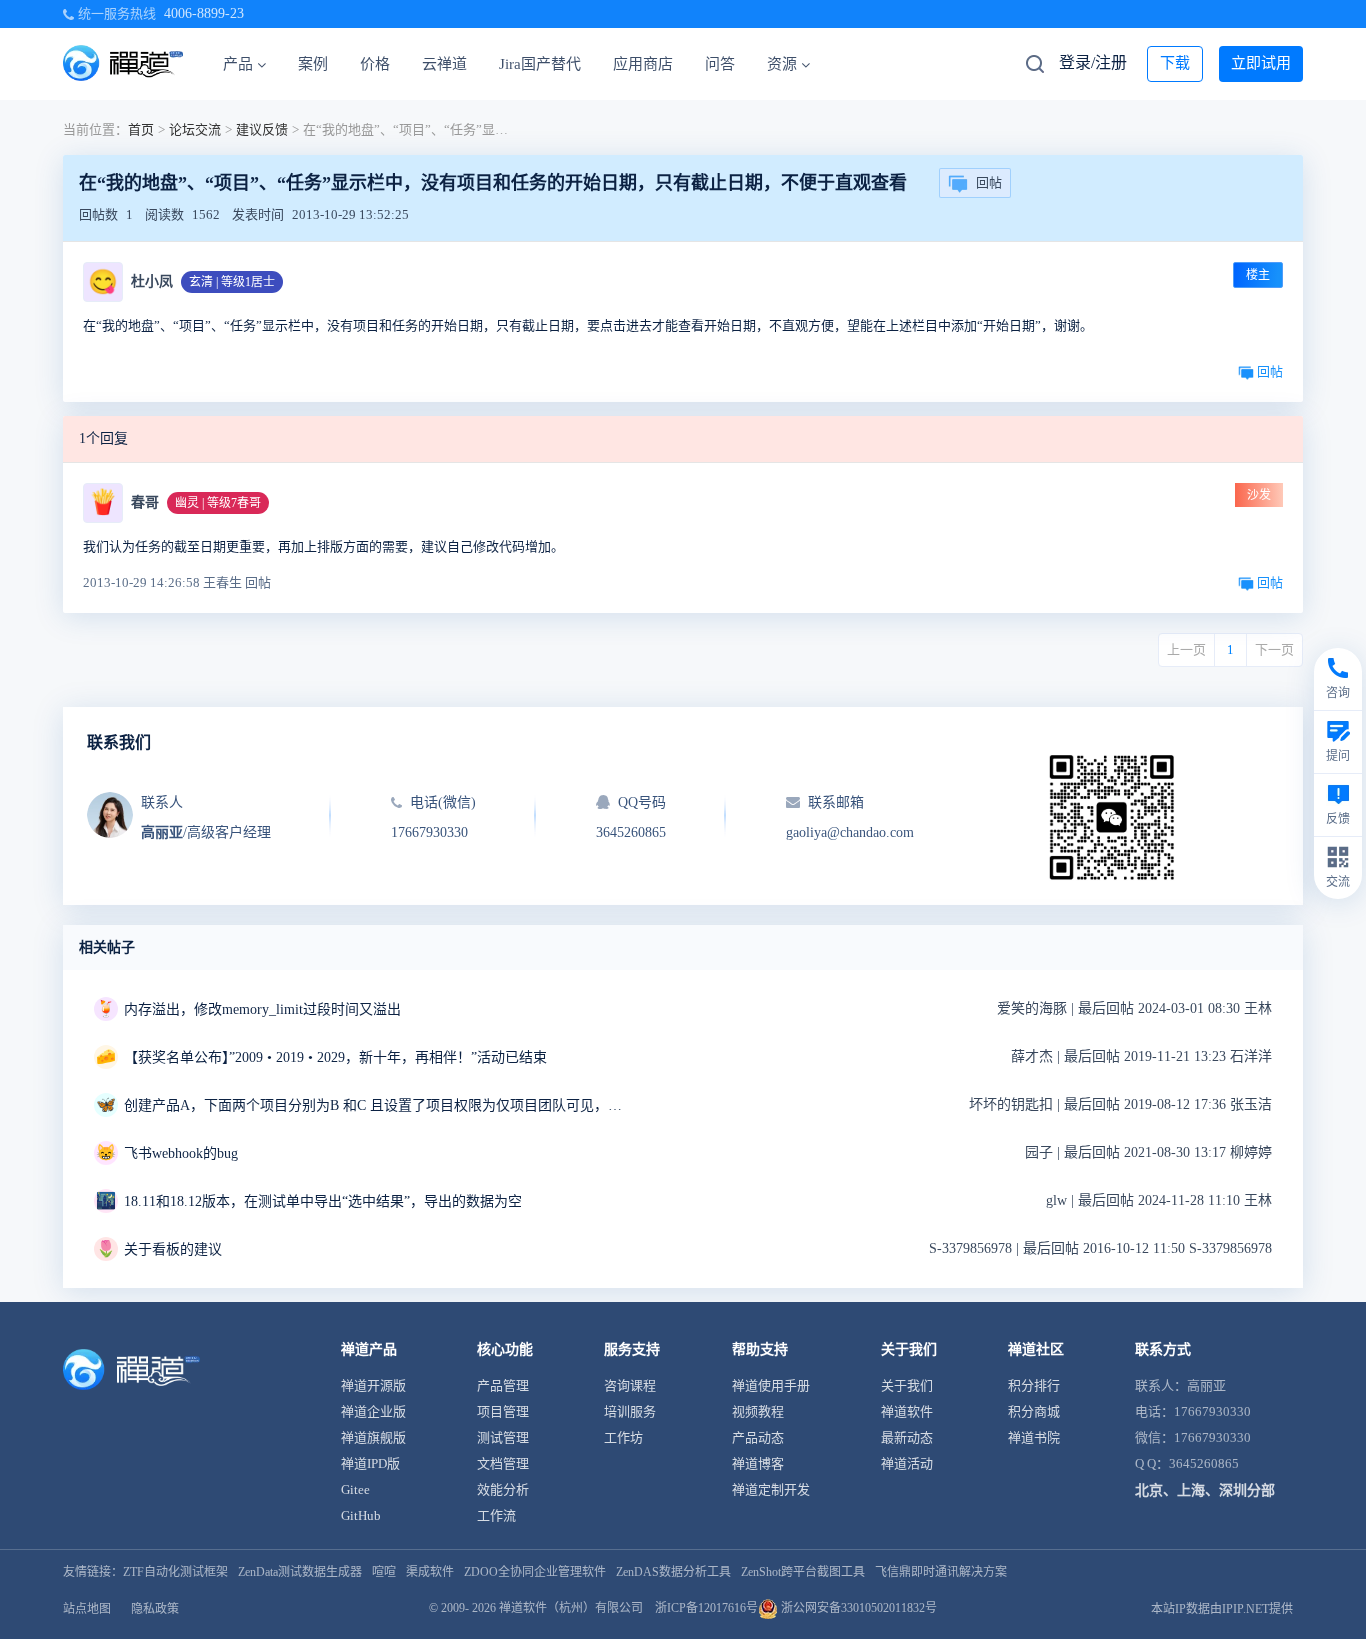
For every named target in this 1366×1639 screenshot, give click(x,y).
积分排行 (1034, 1385)
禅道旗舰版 (373, 1437)
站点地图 (87, 1609)
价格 (375, 64)
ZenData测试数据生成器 (300, 1572)
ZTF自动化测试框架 (175, 1572)
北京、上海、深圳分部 (1205, 1490)
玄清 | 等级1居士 (232, 282)
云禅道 (444, 64)
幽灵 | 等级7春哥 (218, 503)
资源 (782, 64)
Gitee (355, 1489)
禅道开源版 (373, 1385)
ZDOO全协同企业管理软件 (535, 1572)
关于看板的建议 (173, 1249)
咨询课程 (630, 1385)
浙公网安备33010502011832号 (857, 1608)
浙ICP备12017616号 (706, 1608)
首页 (141, 129)
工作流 (496, 1515)
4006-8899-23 (204, 13)
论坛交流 (195, 129)
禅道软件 (907, 1411)
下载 (1175, 63)
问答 (720, 64)
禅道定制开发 (771, 1489)
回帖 (989, 182)
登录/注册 (1093, 62)
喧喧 (384, 1572)
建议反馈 (262, 129)
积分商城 (1034, 1411)
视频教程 (758, 1411)
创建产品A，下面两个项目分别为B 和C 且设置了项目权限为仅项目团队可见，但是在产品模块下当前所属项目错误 (374, 1105)
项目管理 (503, 1411)
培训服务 (630, 1411)
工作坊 (623, 1437)
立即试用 (1261, 63)
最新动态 (907, 1437)
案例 (313, 64)
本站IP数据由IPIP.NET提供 (1222, 1609)
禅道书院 (1034, 1437)
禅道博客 (758, 1463)
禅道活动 (907, 1463)
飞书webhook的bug (181, 1153)
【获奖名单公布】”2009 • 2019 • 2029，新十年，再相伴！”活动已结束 (335, 1057)
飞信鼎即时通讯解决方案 (941, 1572)
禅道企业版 (373, 1411)
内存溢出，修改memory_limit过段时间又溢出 (262, 1009)
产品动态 (758, 1437)
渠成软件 (430, 1572)
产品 (238, 64)
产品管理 (503, 1385)
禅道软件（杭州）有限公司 (571, 1608)
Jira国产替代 (540, 64)
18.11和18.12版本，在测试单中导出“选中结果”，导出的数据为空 (323, 1201)
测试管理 (503, 1437)
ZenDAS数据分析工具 (673, 1572)
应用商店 (643, 64)
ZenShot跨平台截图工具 (803, 1572)
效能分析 (503, 1489)
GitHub (361, 1515)
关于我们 (907, 1385)
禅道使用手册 (771, 1385)
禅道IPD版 (370, 1463)
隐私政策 (155, 1609)
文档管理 (503, 1463)
